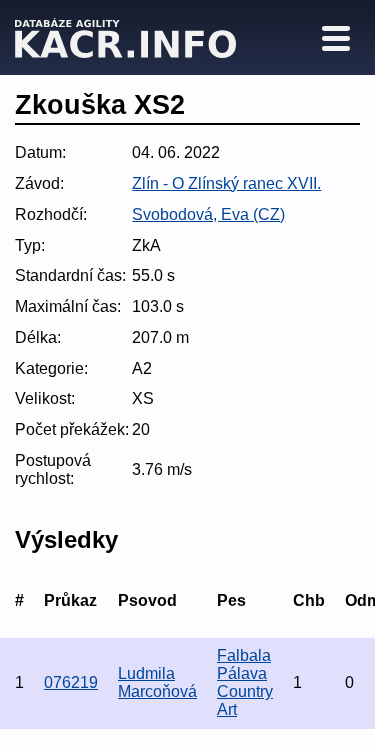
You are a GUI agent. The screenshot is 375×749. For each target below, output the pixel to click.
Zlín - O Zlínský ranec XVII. (226, 183)
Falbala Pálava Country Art (245, 682)
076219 (71, 682)
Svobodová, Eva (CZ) (208, 214)
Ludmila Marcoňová (157, 682)
